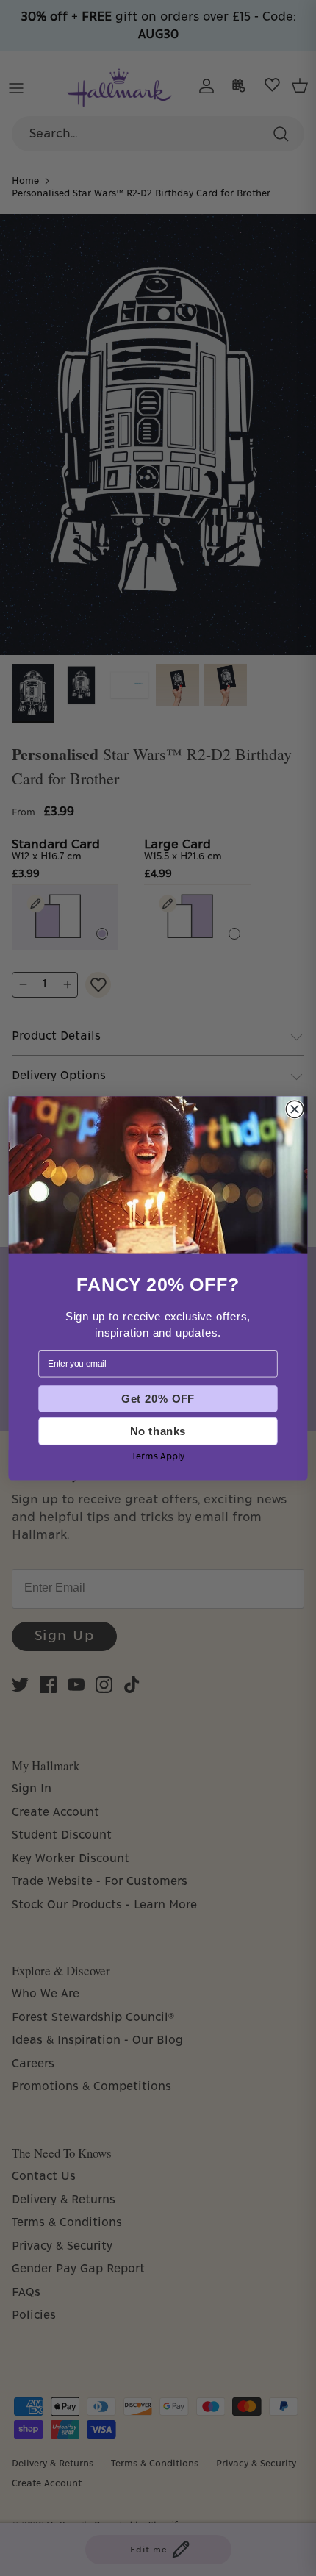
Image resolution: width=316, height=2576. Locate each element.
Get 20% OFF (158, 1398)
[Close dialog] (294, 1109)
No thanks (158, 1431)
